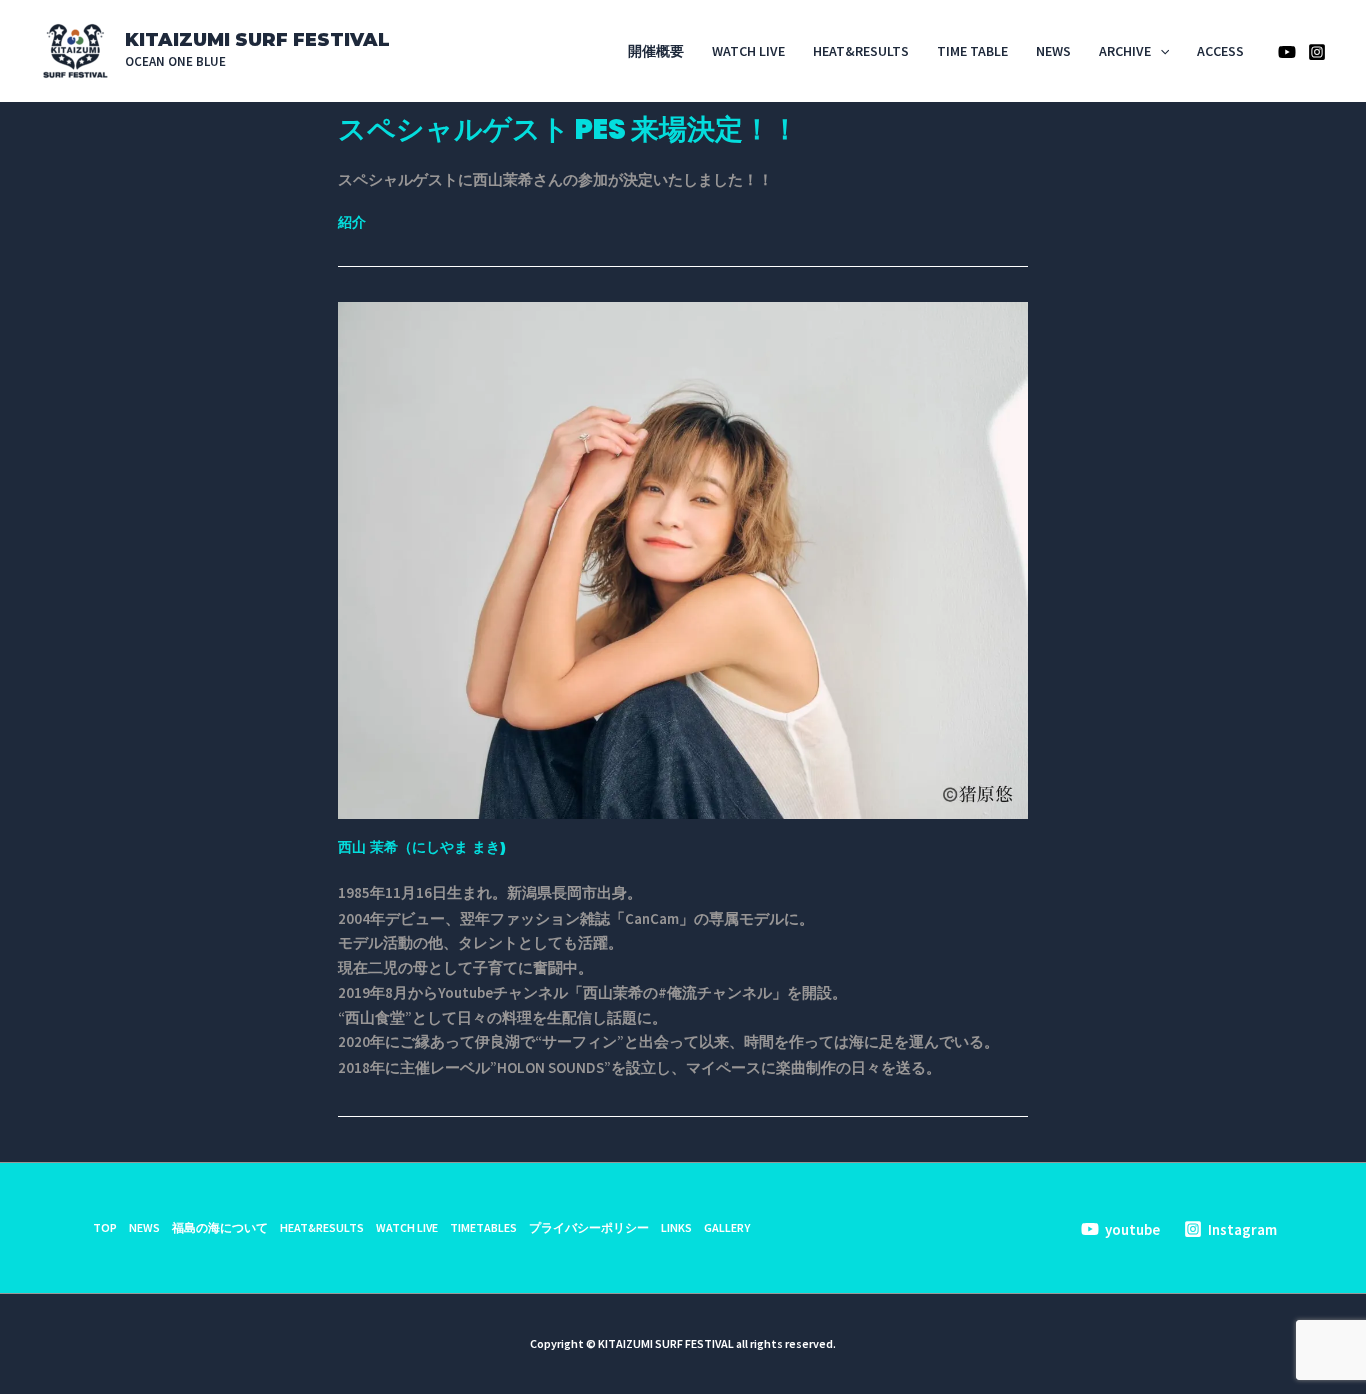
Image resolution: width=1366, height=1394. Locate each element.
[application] (1160, 51)
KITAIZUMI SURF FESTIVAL (257, 40)
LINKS (676, 1227)
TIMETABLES (483, 1227)
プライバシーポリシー (589, 1227)
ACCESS (1220, 51)
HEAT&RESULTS (861, 51)
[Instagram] (1317, 52)
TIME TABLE (972, 51)
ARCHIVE (1125, 51)
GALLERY (727, 1227)
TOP (105, 1227)
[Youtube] (1287, 52)
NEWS (1053, 51)
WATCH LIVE (748, 51)
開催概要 (656, 51)
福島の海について (220, 1227)
